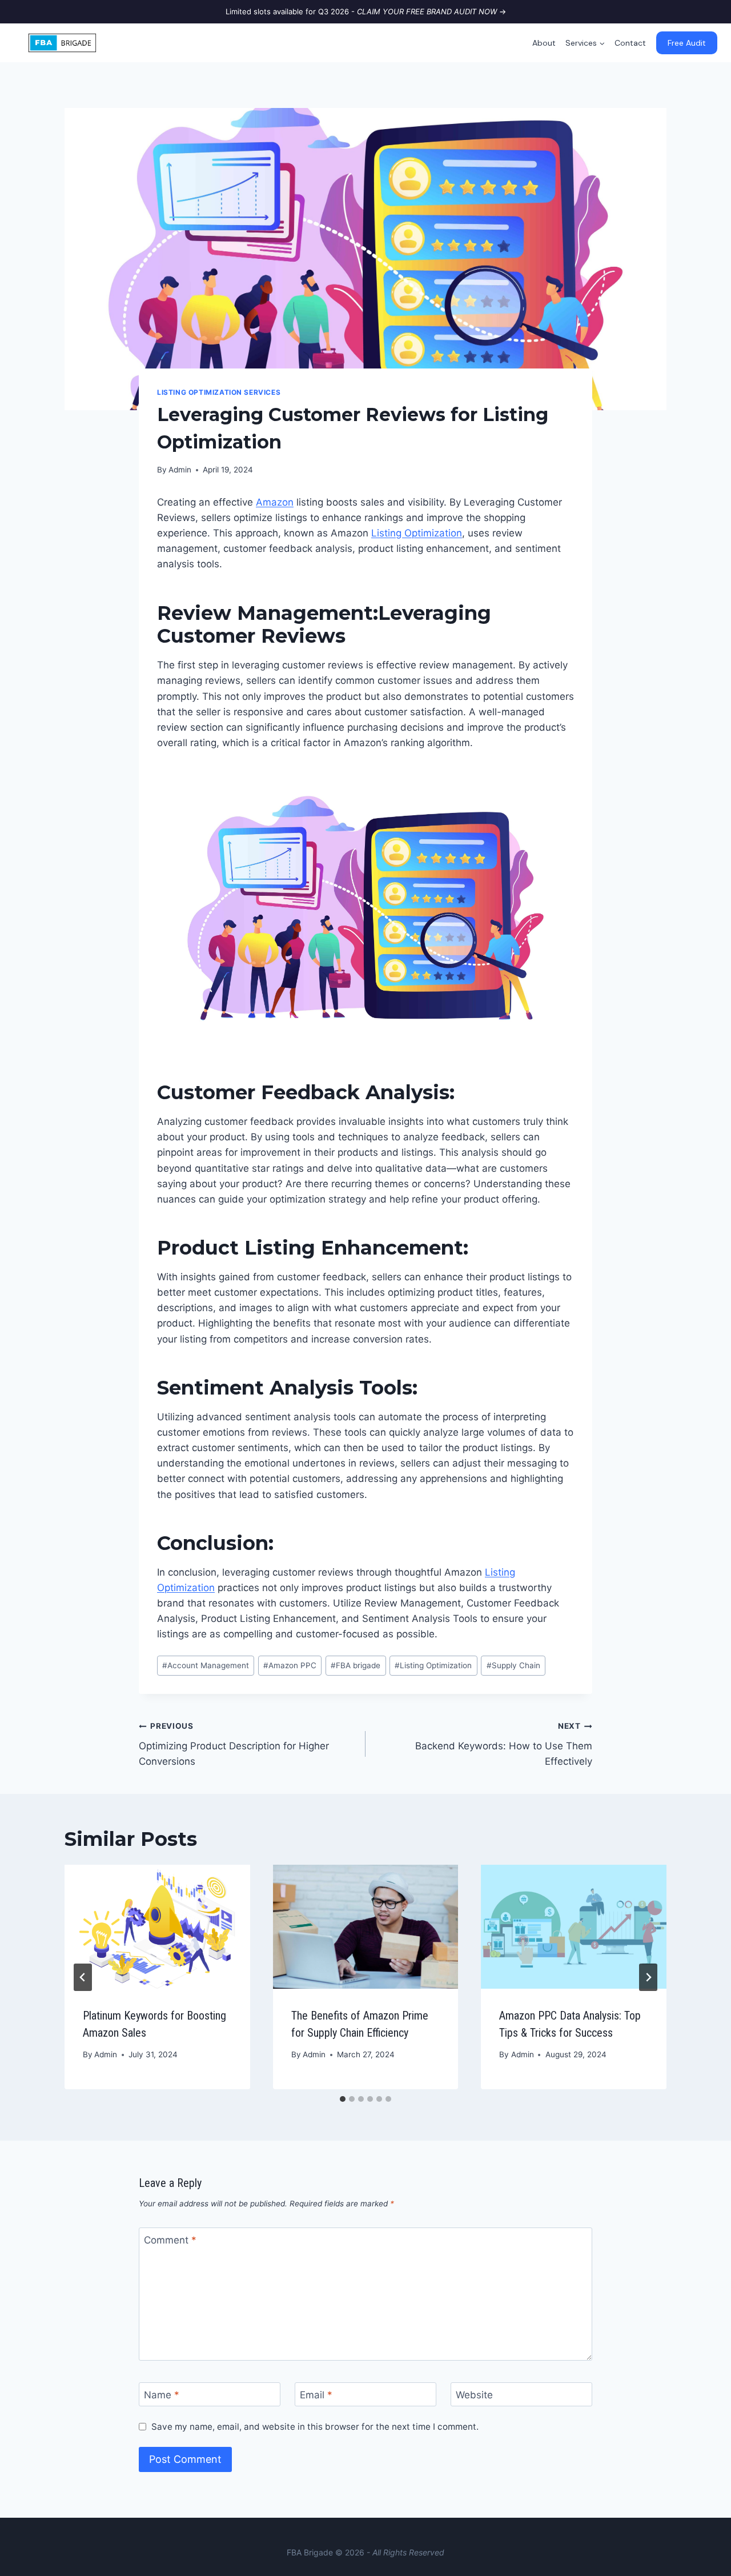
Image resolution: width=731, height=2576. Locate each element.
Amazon (275, 502)
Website (474, 2395)
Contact (630, 43)
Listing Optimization (417, 533)
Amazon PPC (290, 1665)
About (544, 43)
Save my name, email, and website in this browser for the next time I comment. (315, 2427)
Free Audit (687, 43)
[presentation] (157, 1926)
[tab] (343, 2099)
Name (162, 2395)
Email (316, 2395)
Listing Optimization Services (219, 392)
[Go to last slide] (83, 1977)
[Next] (648, 1977)
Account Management (206, 1665)
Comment (170, 2240)
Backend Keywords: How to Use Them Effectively (504, 1744)
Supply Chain (513, 1665)
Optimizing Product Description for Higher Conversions (234, 1744)
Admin (180, 470)
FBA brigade (356, 1665)
